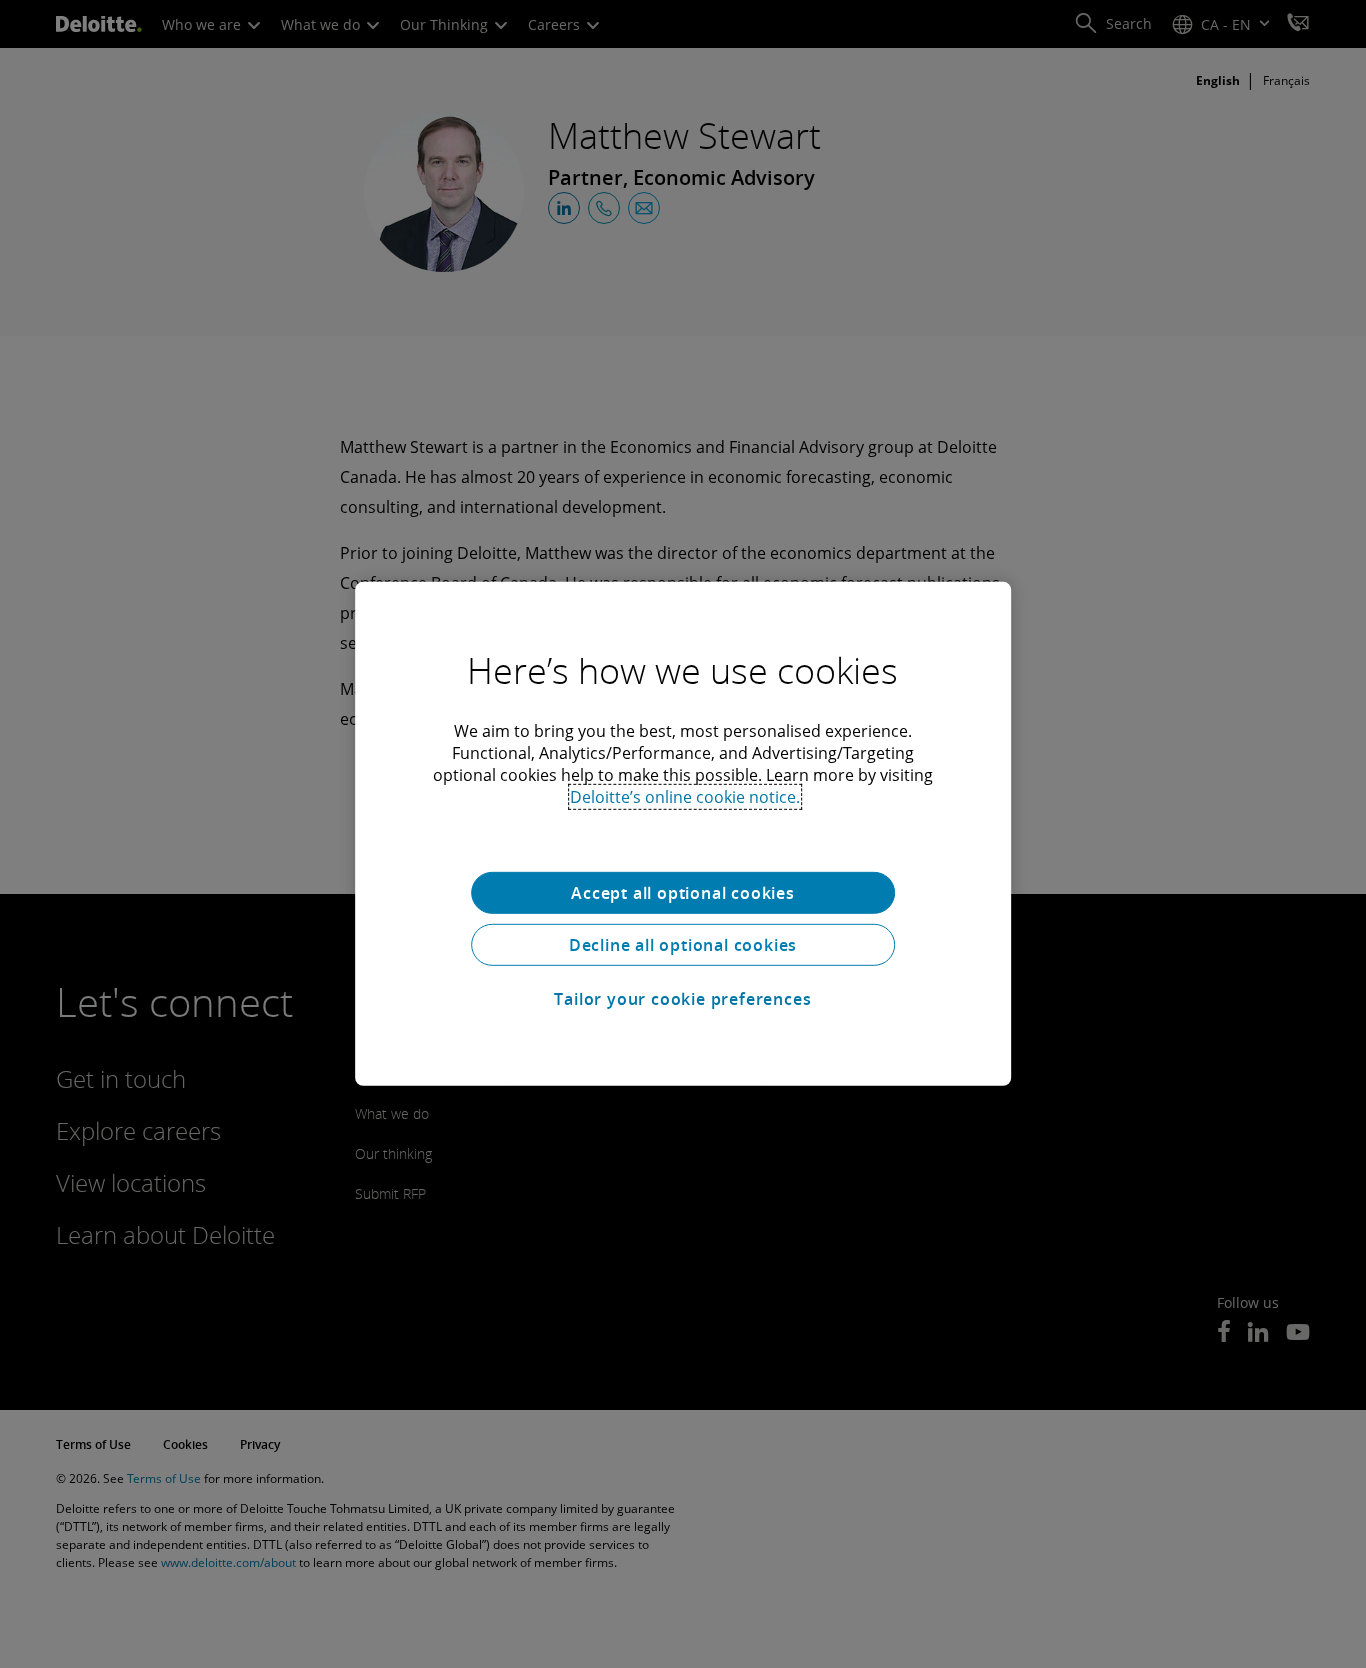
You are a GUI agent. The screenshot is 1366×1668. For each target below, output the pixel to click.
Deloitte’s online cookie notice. (685, 797)
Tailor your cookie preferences (682, 999)
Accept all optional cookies (683, 893)
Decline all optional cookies (683, 945)
